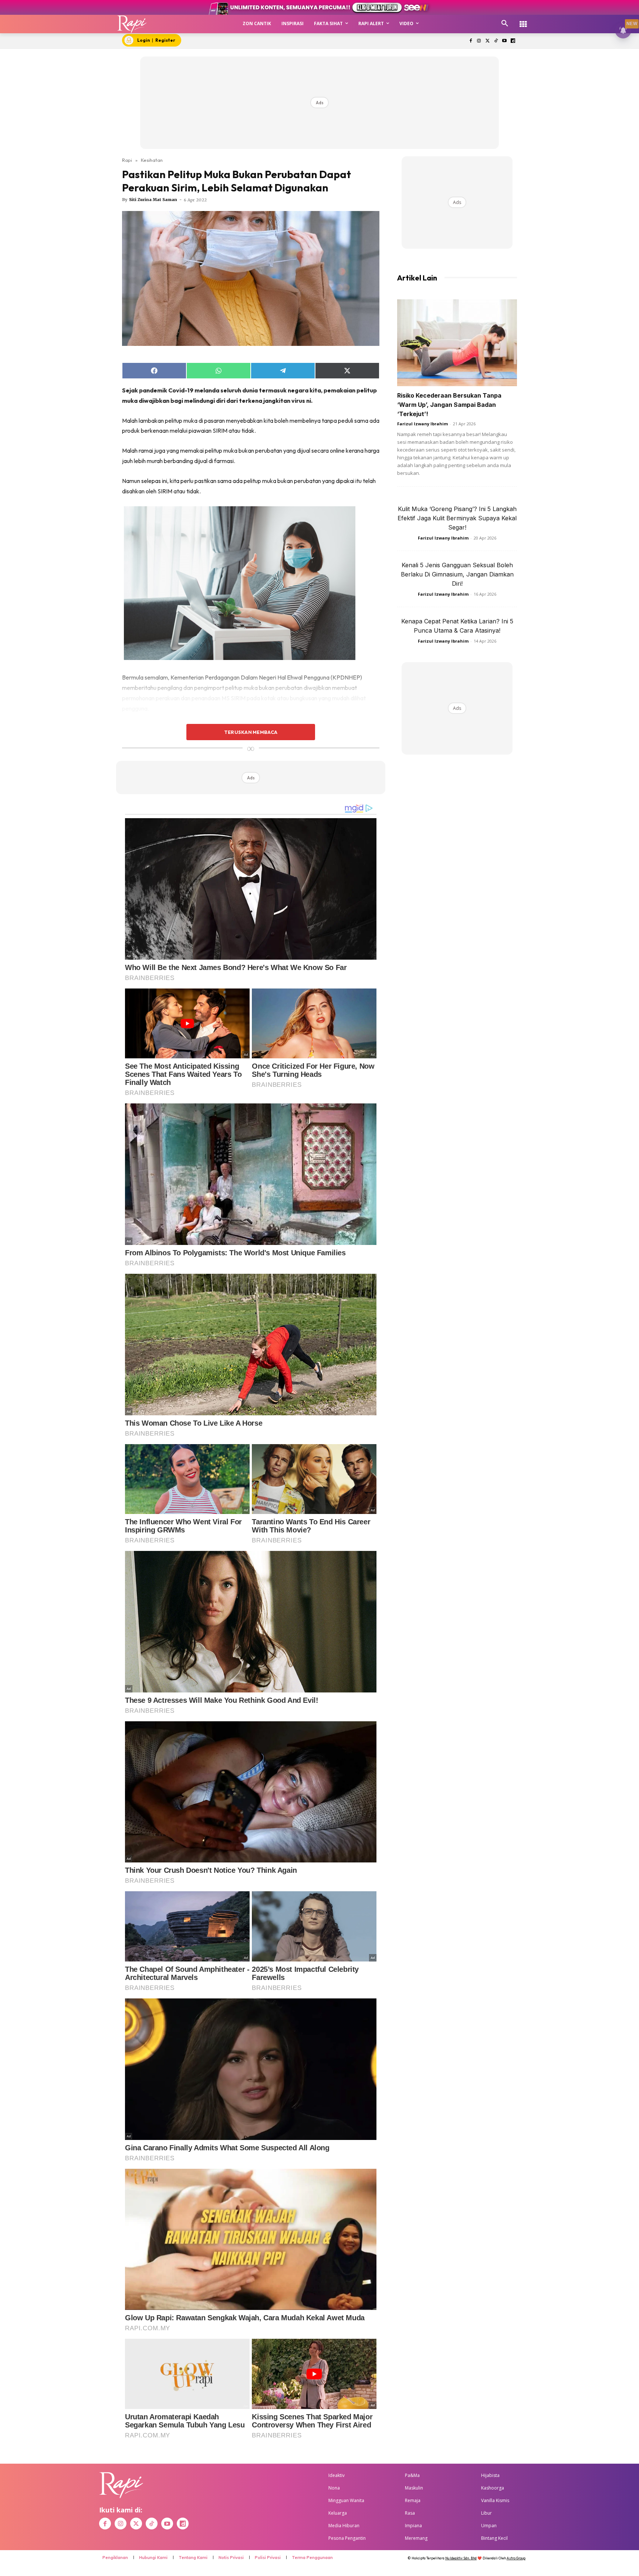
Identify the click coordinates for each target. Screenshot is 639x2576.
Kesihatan (152, 160)
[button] (505, 24)
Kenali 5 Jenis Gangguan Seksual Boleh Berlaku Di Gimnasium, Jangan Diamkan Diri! (457, 574)
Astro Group (516, 2558)
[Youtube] (504, 41)
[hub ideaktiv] (523, 21)
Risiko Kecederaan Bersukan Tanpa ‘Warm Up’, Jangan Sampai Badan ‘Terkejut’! (449, 405)
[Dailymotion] (513, 41)
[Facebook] (471, 41)
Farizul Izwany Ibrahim (422, 424)
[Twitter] (488, 41)
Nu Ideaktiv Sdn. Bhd (461, 2558)
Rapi (127, 160)
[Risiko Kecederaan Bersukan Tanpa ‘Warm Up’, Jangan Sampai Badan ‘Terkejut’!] (457, 343)
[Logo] (132, 24)
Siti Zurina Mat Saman (153, 200)
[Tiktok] (496, 41)
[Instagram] (479, 41)
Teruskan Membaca (251, 732)
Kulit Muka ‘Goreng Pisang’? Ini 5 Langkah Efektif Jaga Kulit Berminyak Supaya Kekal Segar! (457, 518)
